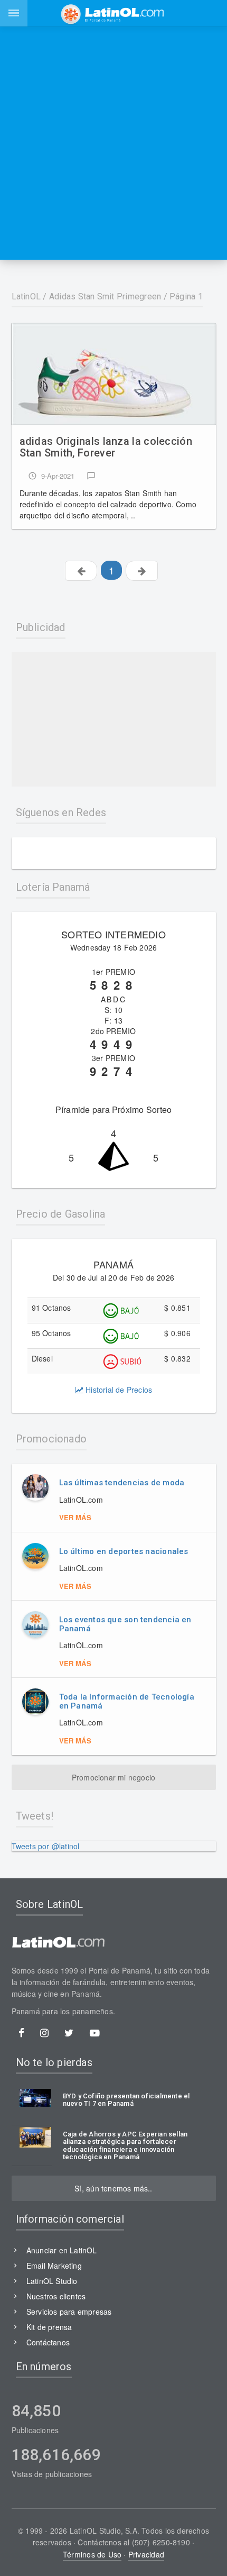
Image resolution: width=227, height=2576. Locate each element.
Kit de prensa (49, 2327)
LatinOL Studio (52, 2281)
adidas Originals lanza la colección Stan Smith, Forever (106, 447)
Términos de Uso (92, 2554)
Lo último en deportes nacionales (124, 1551)
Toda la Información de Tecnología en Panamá (127, 1701)
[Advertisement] (113, 143)
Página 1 (186, 296)
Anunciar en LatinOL (62, 2250)
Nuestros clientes (56, 2296)
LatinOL (26, 296)
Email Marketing (54, 2266)
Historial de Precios (118, 1390)
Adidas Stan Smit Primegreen (105, 296)
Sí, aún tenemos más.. (113, 2188)
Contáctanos (48, 2342)
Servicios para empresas (69, 2312)
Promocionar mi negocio (114, 1777)
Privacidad (146, 2554)
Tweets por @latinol (46, 1846)
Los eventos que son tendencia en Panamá (125, 1624)
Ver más (75, 1517)
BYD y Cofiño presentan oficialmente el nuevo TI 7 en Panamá (126, 2100)
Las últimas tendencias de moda (122, 1483)
